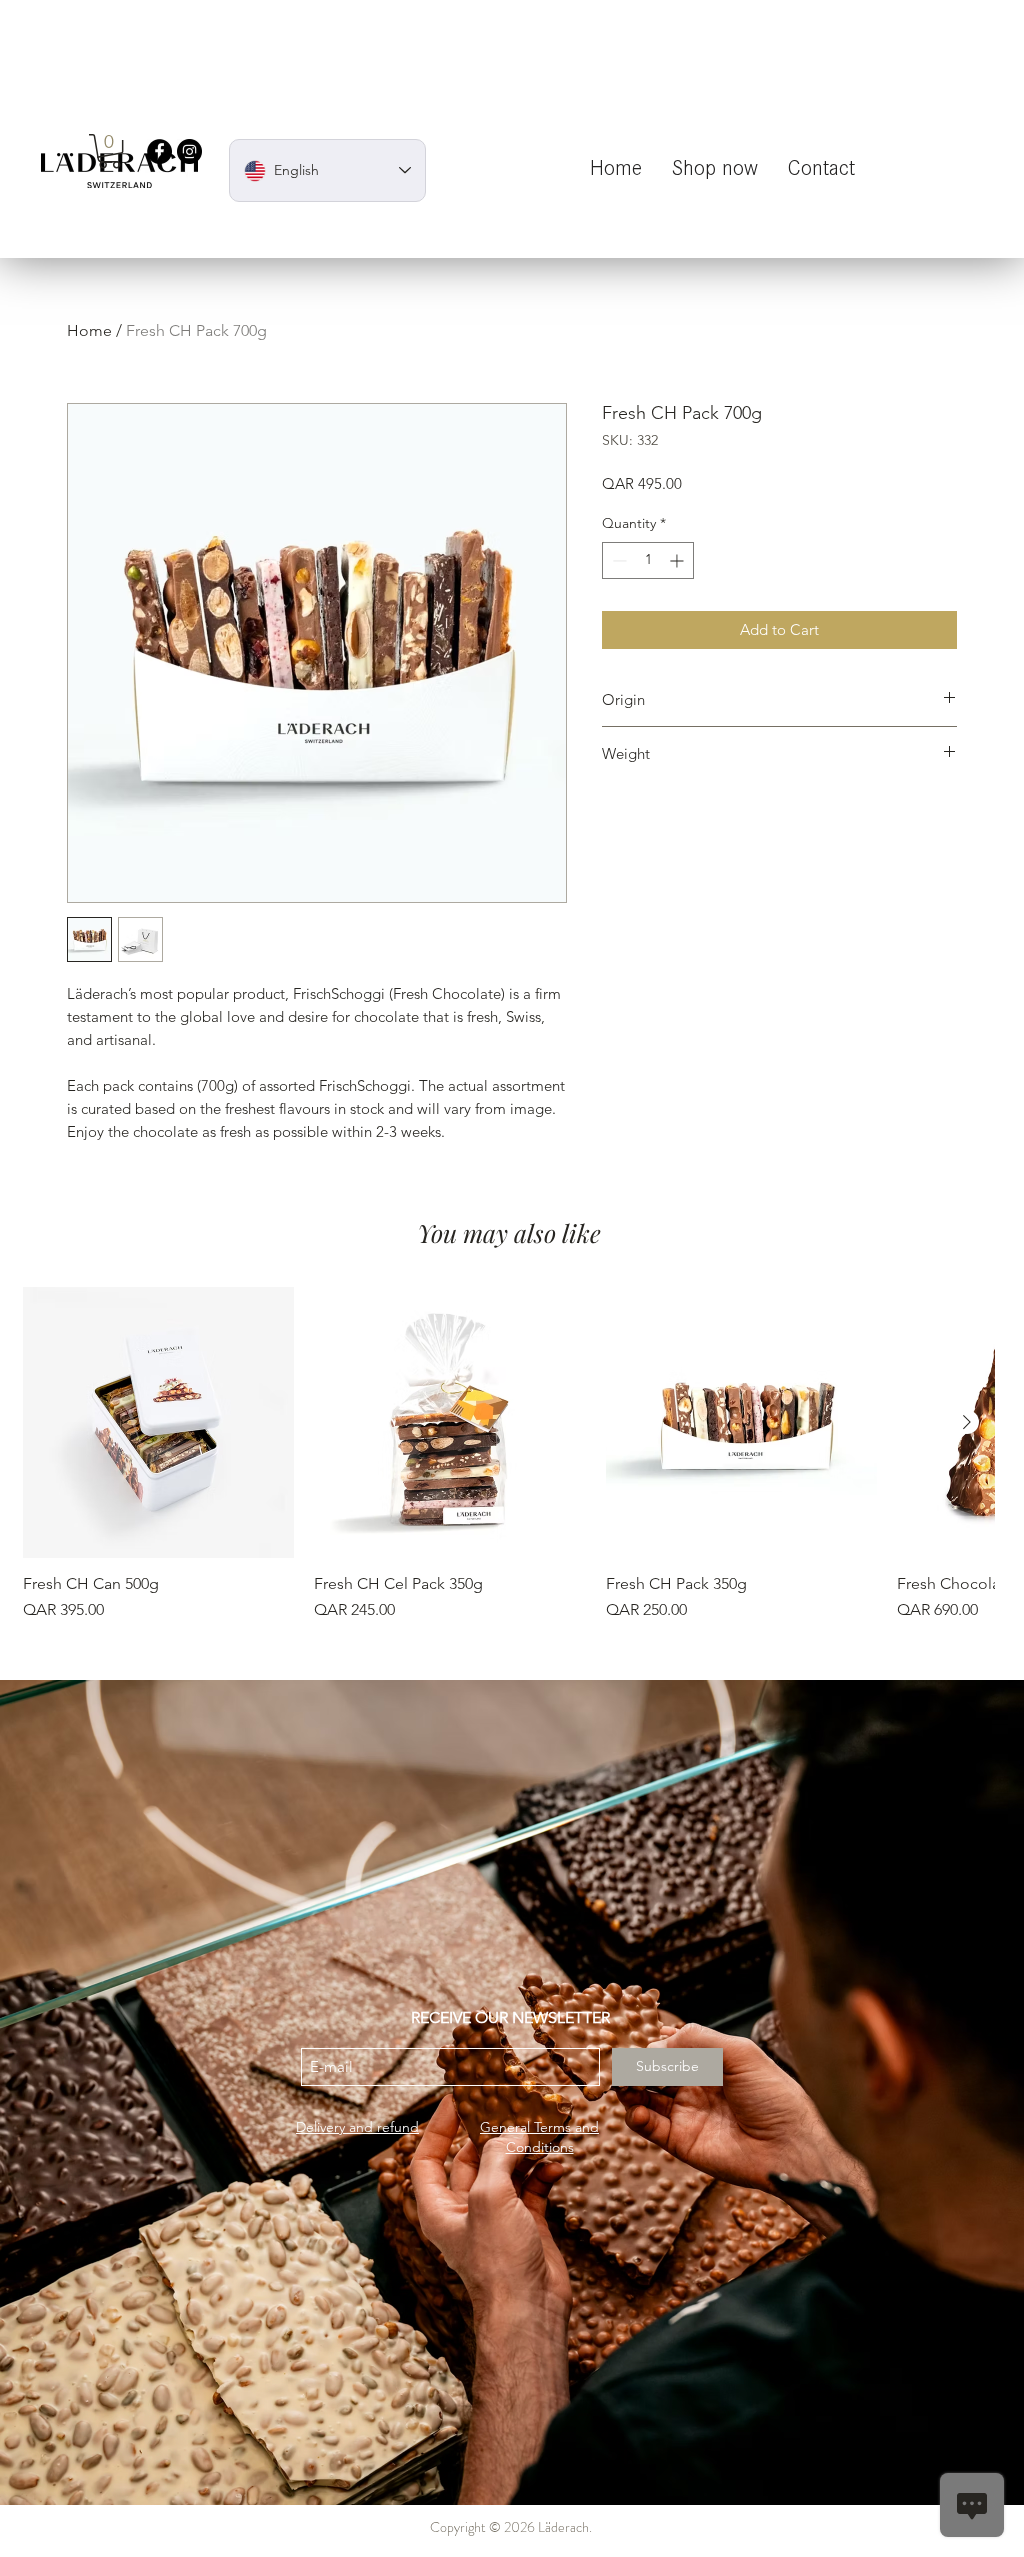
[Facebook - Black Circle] (159, 151)
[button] (109, 151)
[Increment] (678, 560)
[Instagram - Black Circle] (189, 151)
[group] (508, 1454)
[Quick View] (158, 1422)
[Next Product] (967, 1422)
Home (89, 330)
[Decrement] (617, 560)
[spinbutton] (648, 560)
